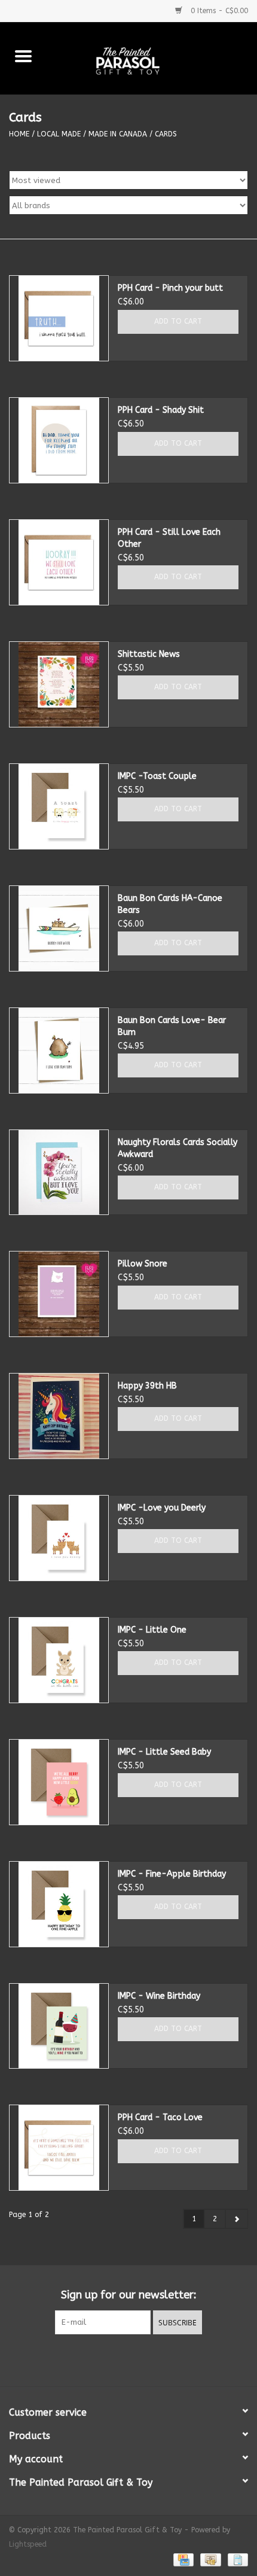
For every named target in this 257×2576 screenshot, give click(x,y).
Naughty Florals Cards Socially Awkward (178, 1148)
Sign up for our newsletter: (129, 2295)
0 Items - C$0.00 (218, 11)
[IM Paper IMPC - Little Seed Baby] (59, 1782)
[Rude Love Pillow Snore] (59, 1294)
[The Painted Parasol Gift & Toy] (152, 58)
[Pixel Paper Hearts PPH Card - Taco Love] (59, 2148)
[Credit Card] (183, 2559)
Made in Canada (118, 134)
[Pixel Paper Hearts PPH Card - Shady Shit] (59, 440)
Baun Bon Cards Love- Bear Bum (172, 1026)
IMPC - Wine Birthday (159, 1996)
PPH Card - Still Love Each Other (169, 538)
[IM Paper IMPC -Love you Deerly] (59, 1538)
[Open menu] (23, 56)
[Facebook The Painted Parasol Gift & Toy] (118, 2359)
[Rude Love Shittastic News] (59, 684)
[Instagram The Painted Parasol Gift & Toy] (139, 2359)
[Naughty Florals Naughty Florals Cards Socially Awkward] (59, 1173)
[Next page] (236, 2219)
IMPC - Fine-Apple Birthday (172, 1874)
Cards (166, 134)
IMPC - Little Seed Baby (164, 1752)
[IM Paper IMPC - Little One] (59, 1660)
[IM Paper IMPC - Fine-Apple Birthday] (59, 1904)
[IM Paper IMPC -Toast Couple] (59, 806)
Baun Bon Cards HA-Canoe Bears (170, 904)
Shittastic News (149, 654)
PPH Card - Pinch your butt (170, 288)
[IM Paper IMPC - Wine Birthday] (59, 2026)
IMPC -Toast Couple (157, 776)
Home (19, 134)
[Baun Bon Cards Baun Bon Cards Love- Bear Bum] (59, 1051)
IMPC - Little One (152, 1630)
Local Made (59, 134)
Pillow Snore (143, 1264)
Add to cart (178, 321)
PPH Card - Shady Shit (161, 410)
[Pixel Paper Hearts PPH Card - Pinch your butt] (59, 318)
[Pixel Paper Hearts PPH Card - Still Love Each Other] (59, 562)
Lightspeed (28, 2544)
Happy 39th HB (147, 1386)
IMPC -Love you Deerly (162, 1508)
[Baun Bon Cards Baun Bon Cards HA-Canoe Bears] (59, 928)
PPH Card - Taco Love (160, 2117)
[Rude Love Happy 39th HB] (59, 1416)
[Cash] (209, 2559)
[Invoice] (236, 2559)
